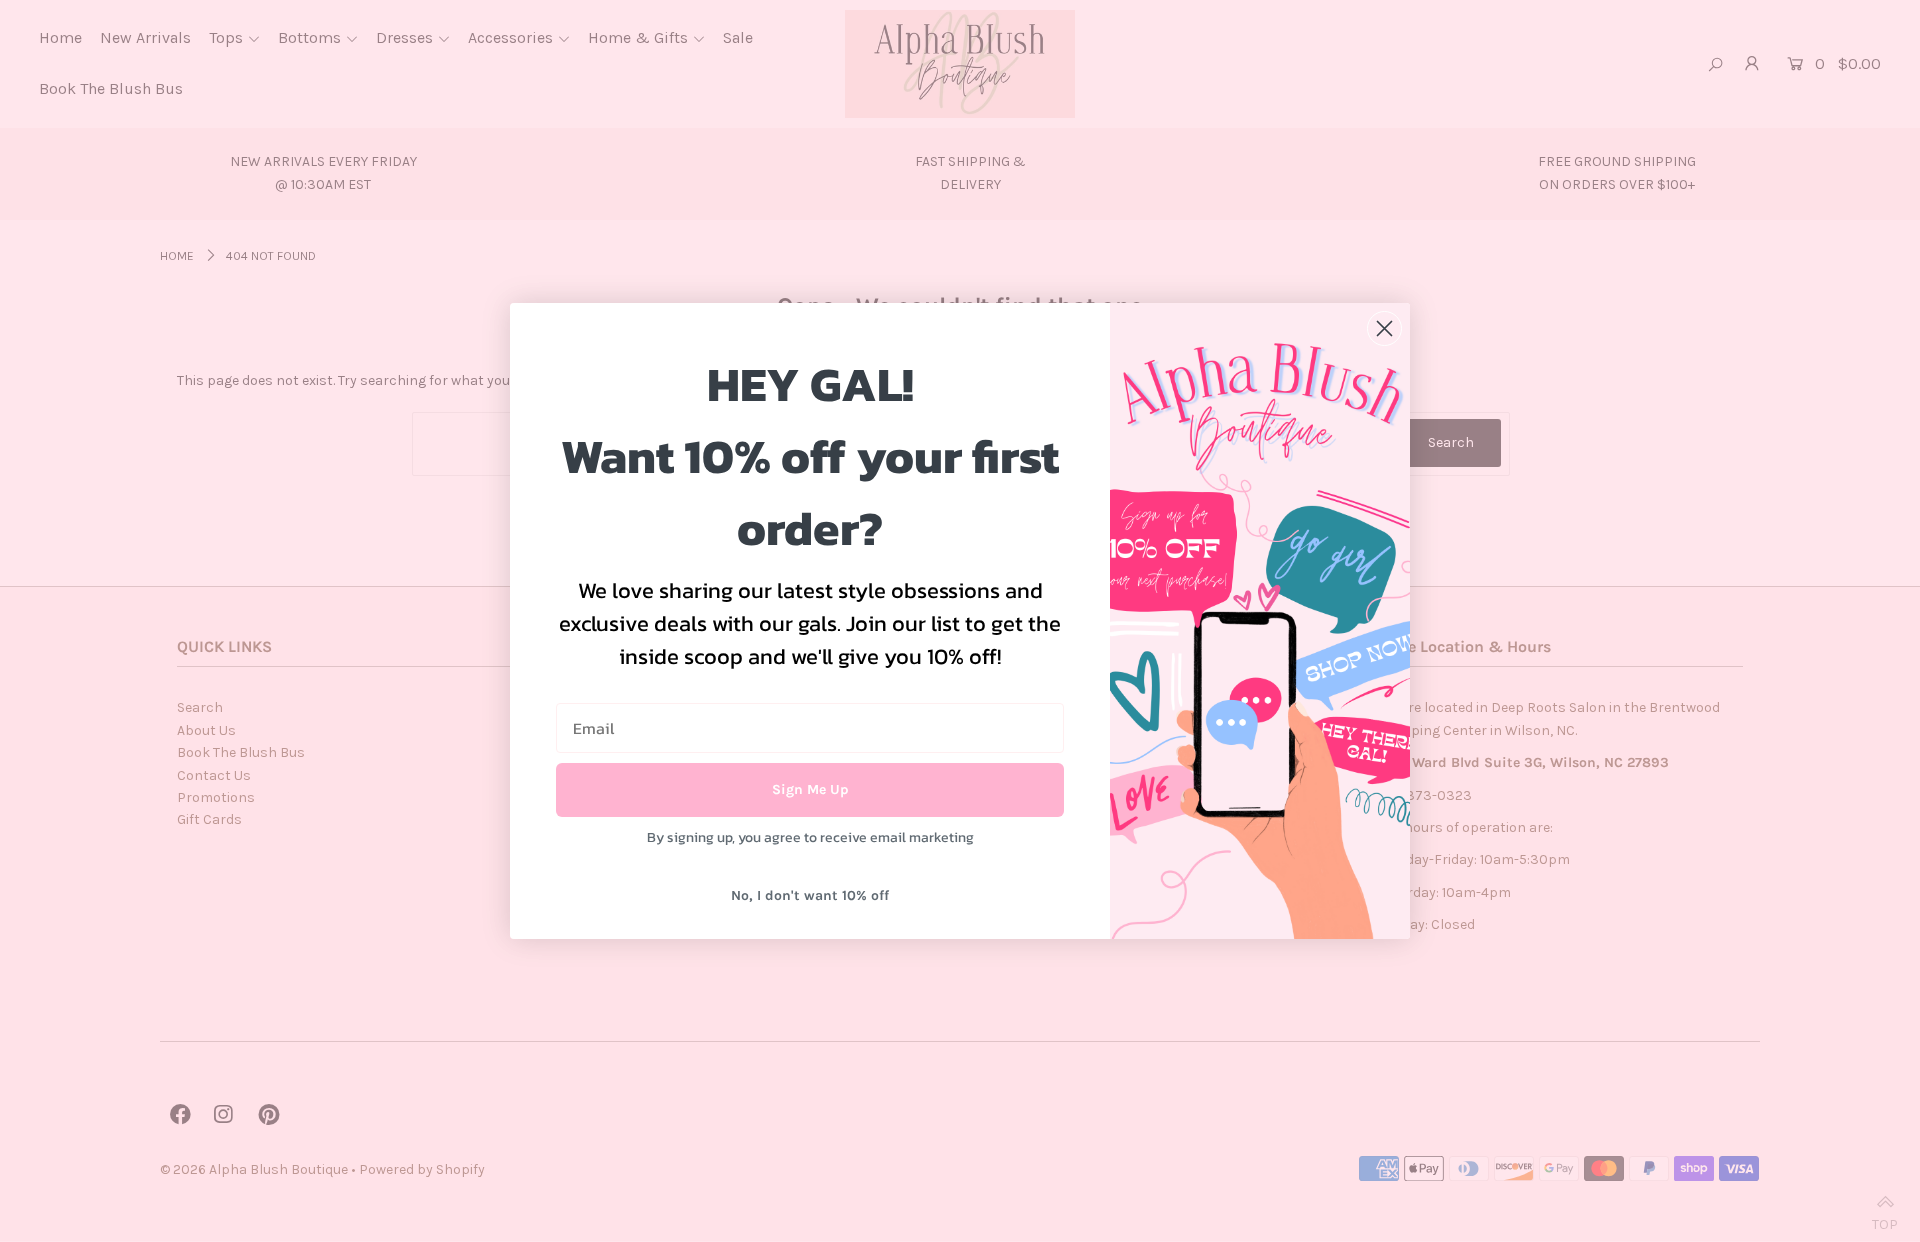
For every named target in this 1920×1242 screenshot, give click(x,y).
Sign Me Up (810, 789)
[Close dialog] (1384, 328)
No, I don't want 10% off (810, 895)
